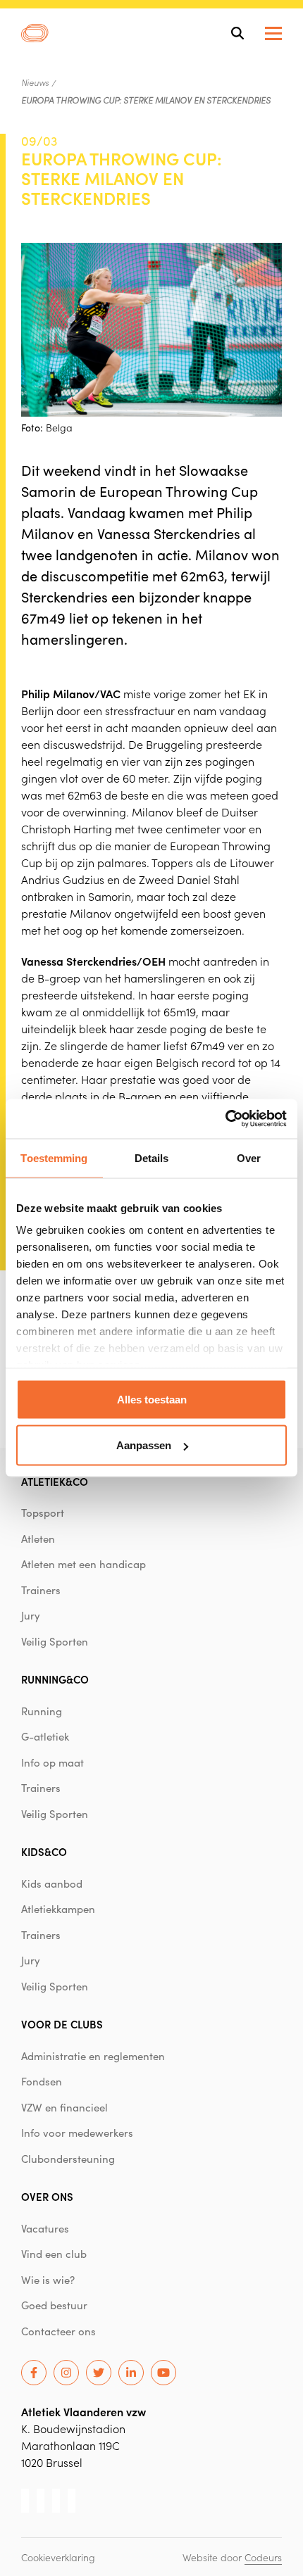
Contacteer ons (58, 2331)
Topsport (43, 1513)
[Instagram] (66, 2373)
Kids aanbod (52, 1883)
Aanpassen (144, 1445)
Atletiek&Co (55, 1481)
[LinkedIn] (131, 2373)
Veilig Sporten (55, 1641)
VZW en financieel (64, 2107)
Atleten (38, 1539)
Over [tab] (249, 1157)
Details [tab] (152, 1157)
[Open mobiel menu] (273, 33)
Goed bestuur (54, 2305)
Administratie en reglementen (93, 2056)
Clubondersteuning (68, 2159)
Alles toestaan (152, 1399)
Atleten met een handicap (84, 1564)
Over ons (47, 2196)
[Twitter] (99, 2373)
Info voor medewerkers (77, 2133)
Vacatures (45, 2228)
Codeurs (263, 2557)
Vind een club (54, 2254)
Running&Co (55, 1679)
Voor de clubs (62, 2024)
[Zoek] (237, 33)
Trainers (41, 1590)
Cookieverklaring (58, 2557)
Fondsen (42, 2081)
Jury (31, 1615)
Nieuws (35, 82)
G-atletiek (45, 1736)
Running (42, 1711)
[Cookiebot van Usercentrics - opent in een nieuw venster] (225, 1119)
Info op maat (52, 1762)
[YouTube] (163, 2373)
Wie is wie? (48, 2280)
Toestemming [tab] (54, 1157)
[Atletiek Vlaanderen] (35, 33)
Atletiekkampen (58, 1909)
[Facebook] (34, 2373)
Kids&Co (44, 1851)
